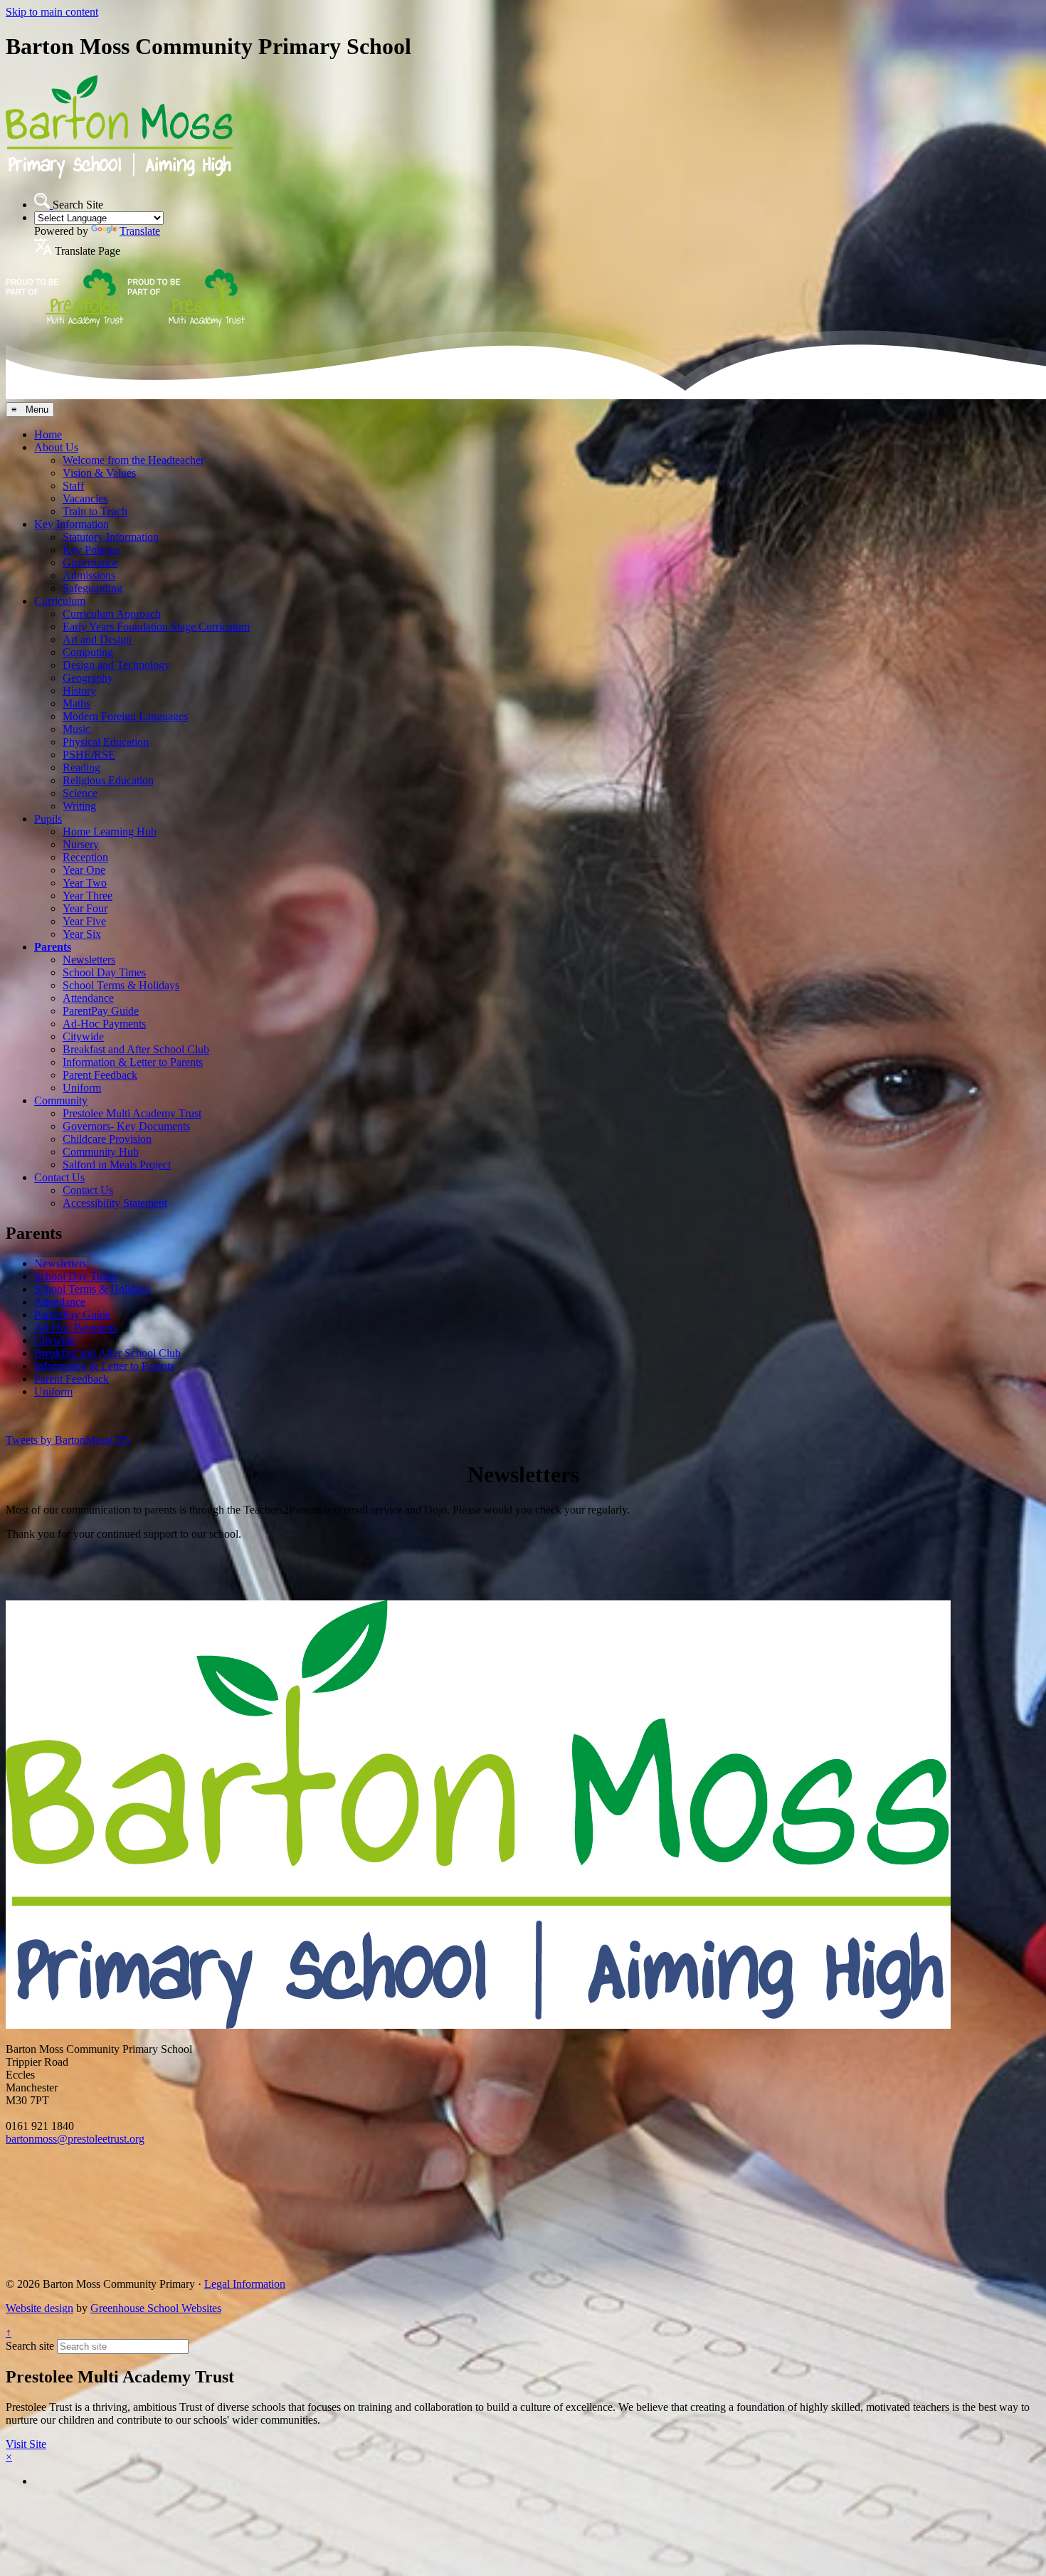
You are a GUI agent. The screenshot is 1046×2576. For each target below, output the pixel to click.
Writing (79, 806)
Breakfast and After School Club (136, 1049)
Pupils (48, 819)
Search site (30, 2346)
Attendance (88, 998)
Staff (73, 486)
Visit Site (26, 2444)
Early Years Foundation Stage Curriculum (156, 627)
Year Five (84, 921)
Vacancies (85, 498)
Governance (90, 563)
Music (76, 729)
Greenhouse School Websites (156, 2308)
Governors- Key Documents (126, 1126)
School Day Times (104, 972)
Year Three (88, 896)
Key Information (72, 524)
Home (48, 434)
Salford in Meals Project (117, 1165)
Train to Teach (95, 511)
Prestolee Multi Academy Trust (132, 1113)
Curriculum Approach (112, 614)
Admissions (89, 575)
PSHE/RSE (89, 755)
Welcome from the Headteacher (133, 460)
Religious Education (108, 780)
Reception (85, 857)
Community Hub (101, 1152)
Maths (76, 703)
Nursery (81, 844)
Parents (53, 947)
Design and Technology (116, 665)
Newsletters (89, 960)
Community (61, 1100)
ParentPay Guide (101, 1011)
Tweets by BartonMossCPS (68, 1440)
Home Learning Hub (110, 832)
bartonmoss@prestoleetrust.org (75, 2139)
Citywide (83, 1036)
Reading (81, 767)
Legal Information (245, 2284)
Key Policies (91, 550)
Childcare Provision (107, 1139)
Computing (88, 652)
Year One (84, 870)
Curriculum (60, 601)
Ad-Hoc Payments (104, 1024)
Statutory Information (111, 537)
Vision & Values (99, 473)
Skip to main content (52, 12)
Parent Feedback (100, 1075)
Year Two (85, 883)
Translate (140, 231)
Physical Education (106, 742)
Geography (88, 678)
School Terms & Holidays (121, 985)
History (79, 691)
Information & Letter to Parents (133, 1062)
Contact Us (59, 1177)
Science (80, 793)
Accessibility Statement (115, 1203)
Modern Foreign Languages (125, 716)
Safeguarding (93, 588)
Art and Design (97, 639)
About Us (56, 447)
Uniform (82, 1088)
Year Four (85, 908)
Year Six (82, 934)
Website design (39, 2308)
